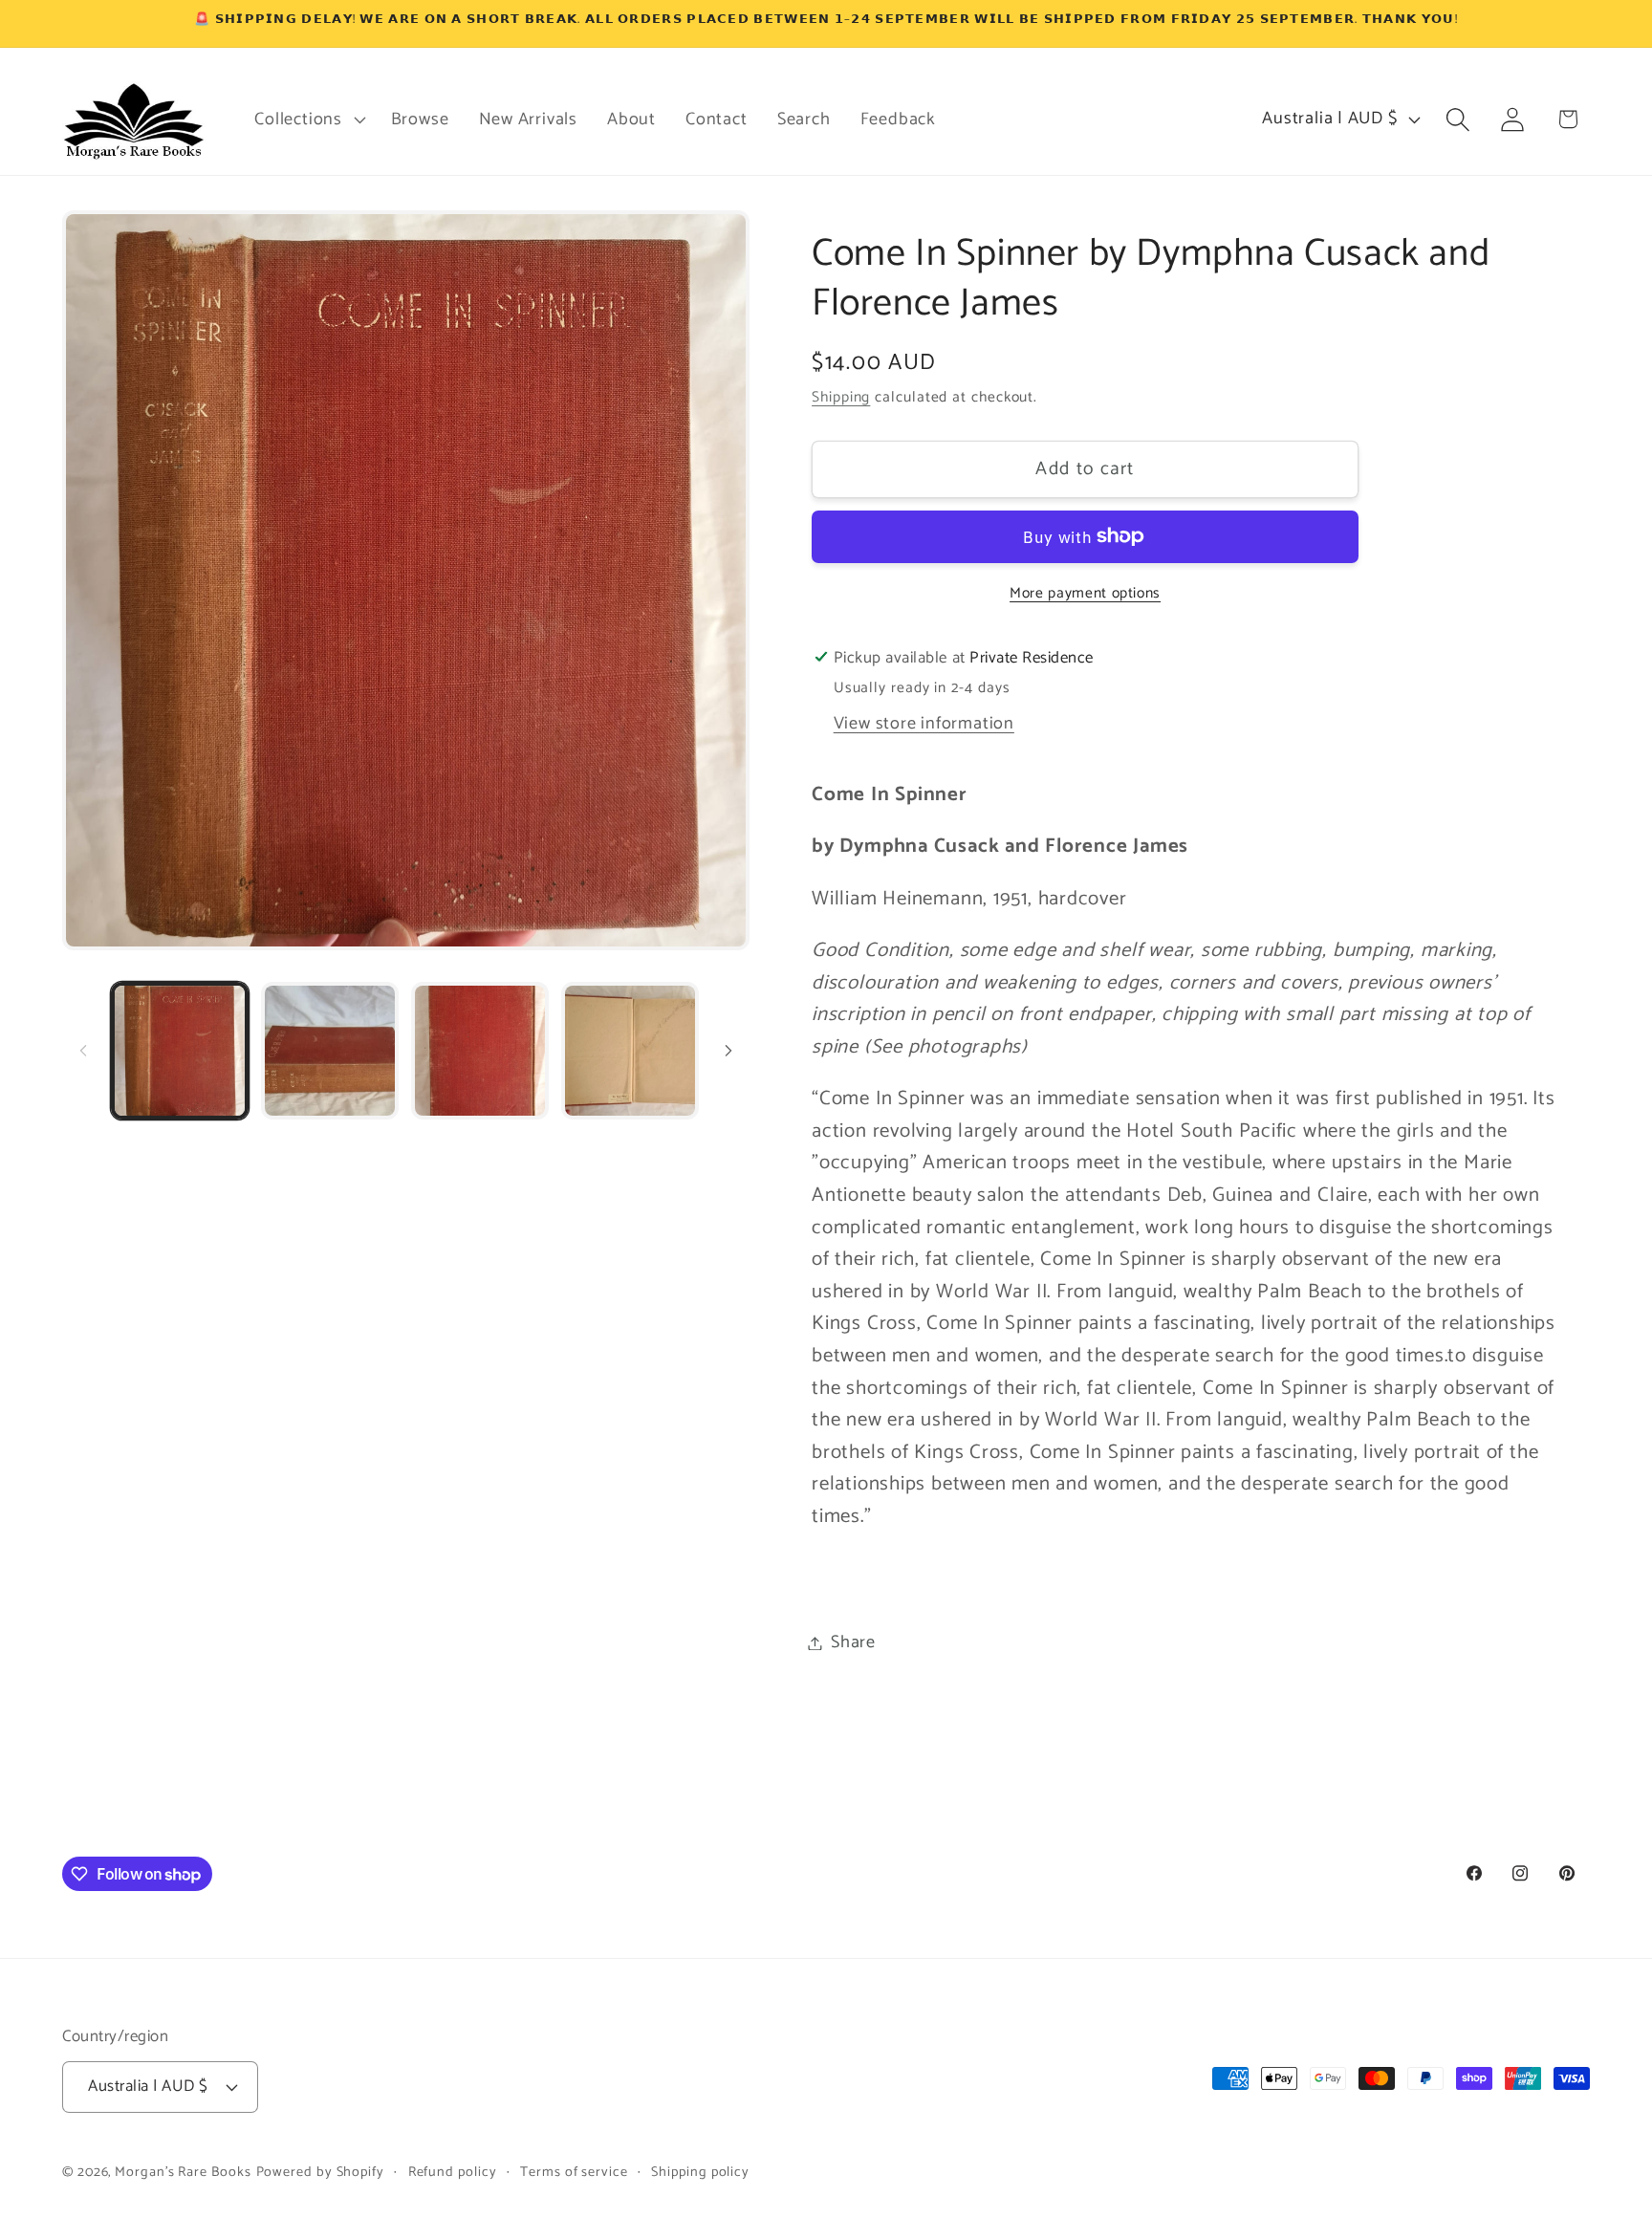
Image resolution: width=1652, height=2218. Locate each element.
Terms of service (574, 2172)
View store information (924, 723)
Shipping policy (700, 2172)
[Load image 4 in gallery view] (630, 1051)
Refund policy (453, 2172)
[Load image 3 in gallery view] (480, 1051)
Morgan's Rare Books (183, 2172)
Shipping (841, 397)
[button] (308, 120)
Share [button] (853, 1642)
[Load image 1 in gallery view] (180, 1051)
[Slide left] (83, 1051)
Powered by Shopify (320, 2172)
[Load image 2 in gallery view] (330, 1051)
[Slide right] (728, 1051)
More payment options (1085, 593)
